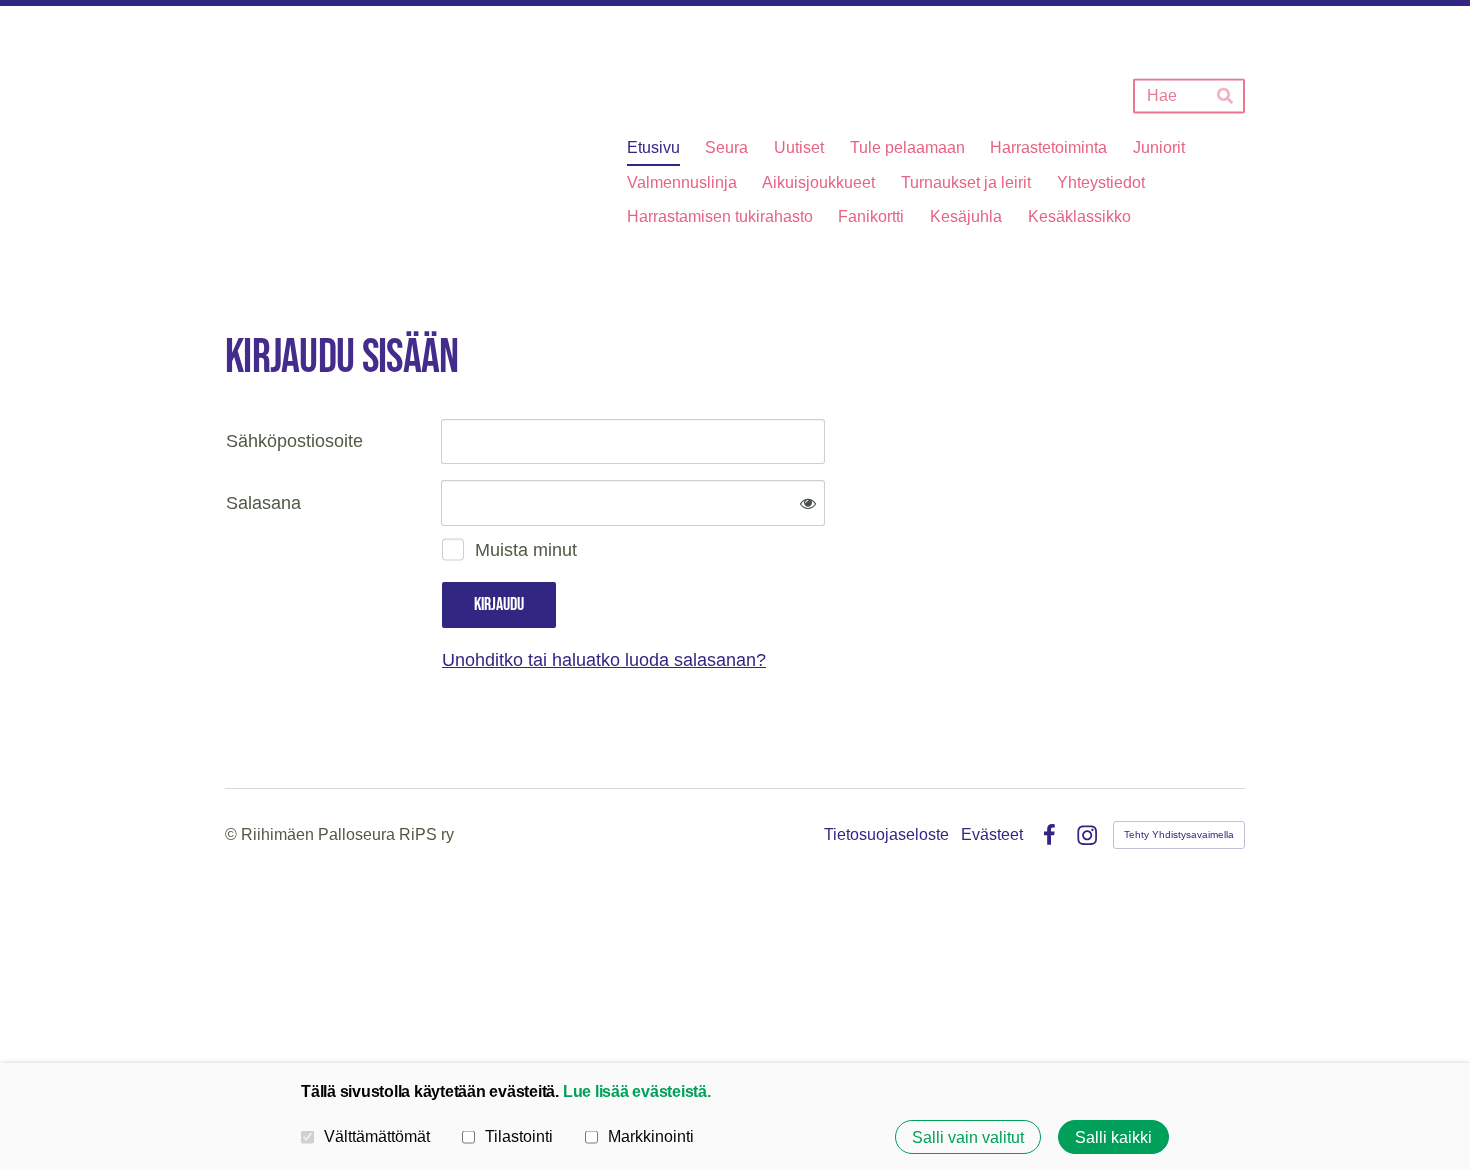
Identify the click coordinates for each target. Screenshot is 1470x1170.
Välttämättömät (377, 1136)
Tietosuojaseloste (886, 835)
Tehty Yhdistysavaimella (1179, 834)
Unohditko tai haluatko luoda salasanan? (604, 660)
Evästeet (992, 835)
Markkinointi (651, 1136)
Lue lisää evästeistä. (637, 1091)
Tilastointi (519, 1136)
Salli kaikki (1113, 1137)
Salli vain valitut (968, 1137)
